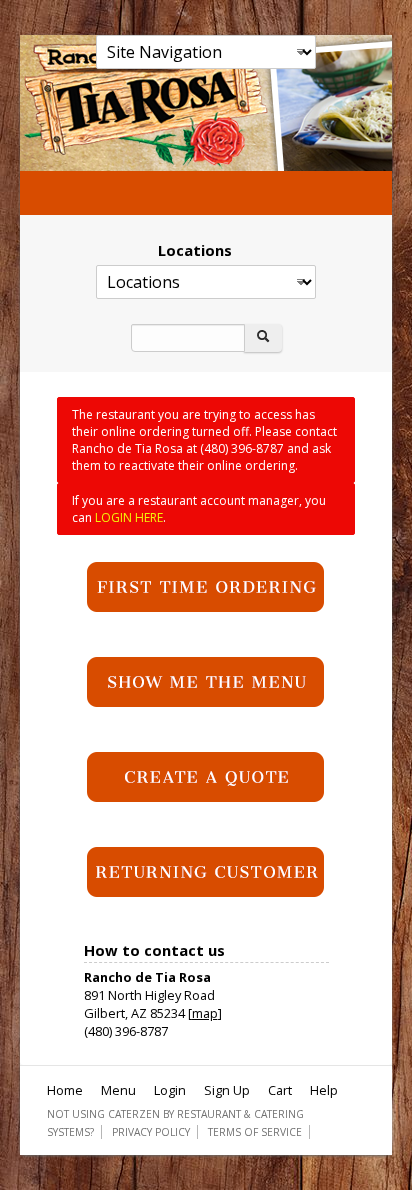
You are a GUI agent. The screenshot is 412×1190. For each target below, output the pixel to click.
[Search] (263, 338)
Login (170, 1090)
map (205, 1013)
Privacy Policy (151, 1132)
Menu (118, 1090)
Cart (280, 1090)
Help (324, 1090)
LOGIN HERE (129, 517)
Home (65, 1090)
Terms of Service (255, 1132)
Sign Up (227, 1090)
